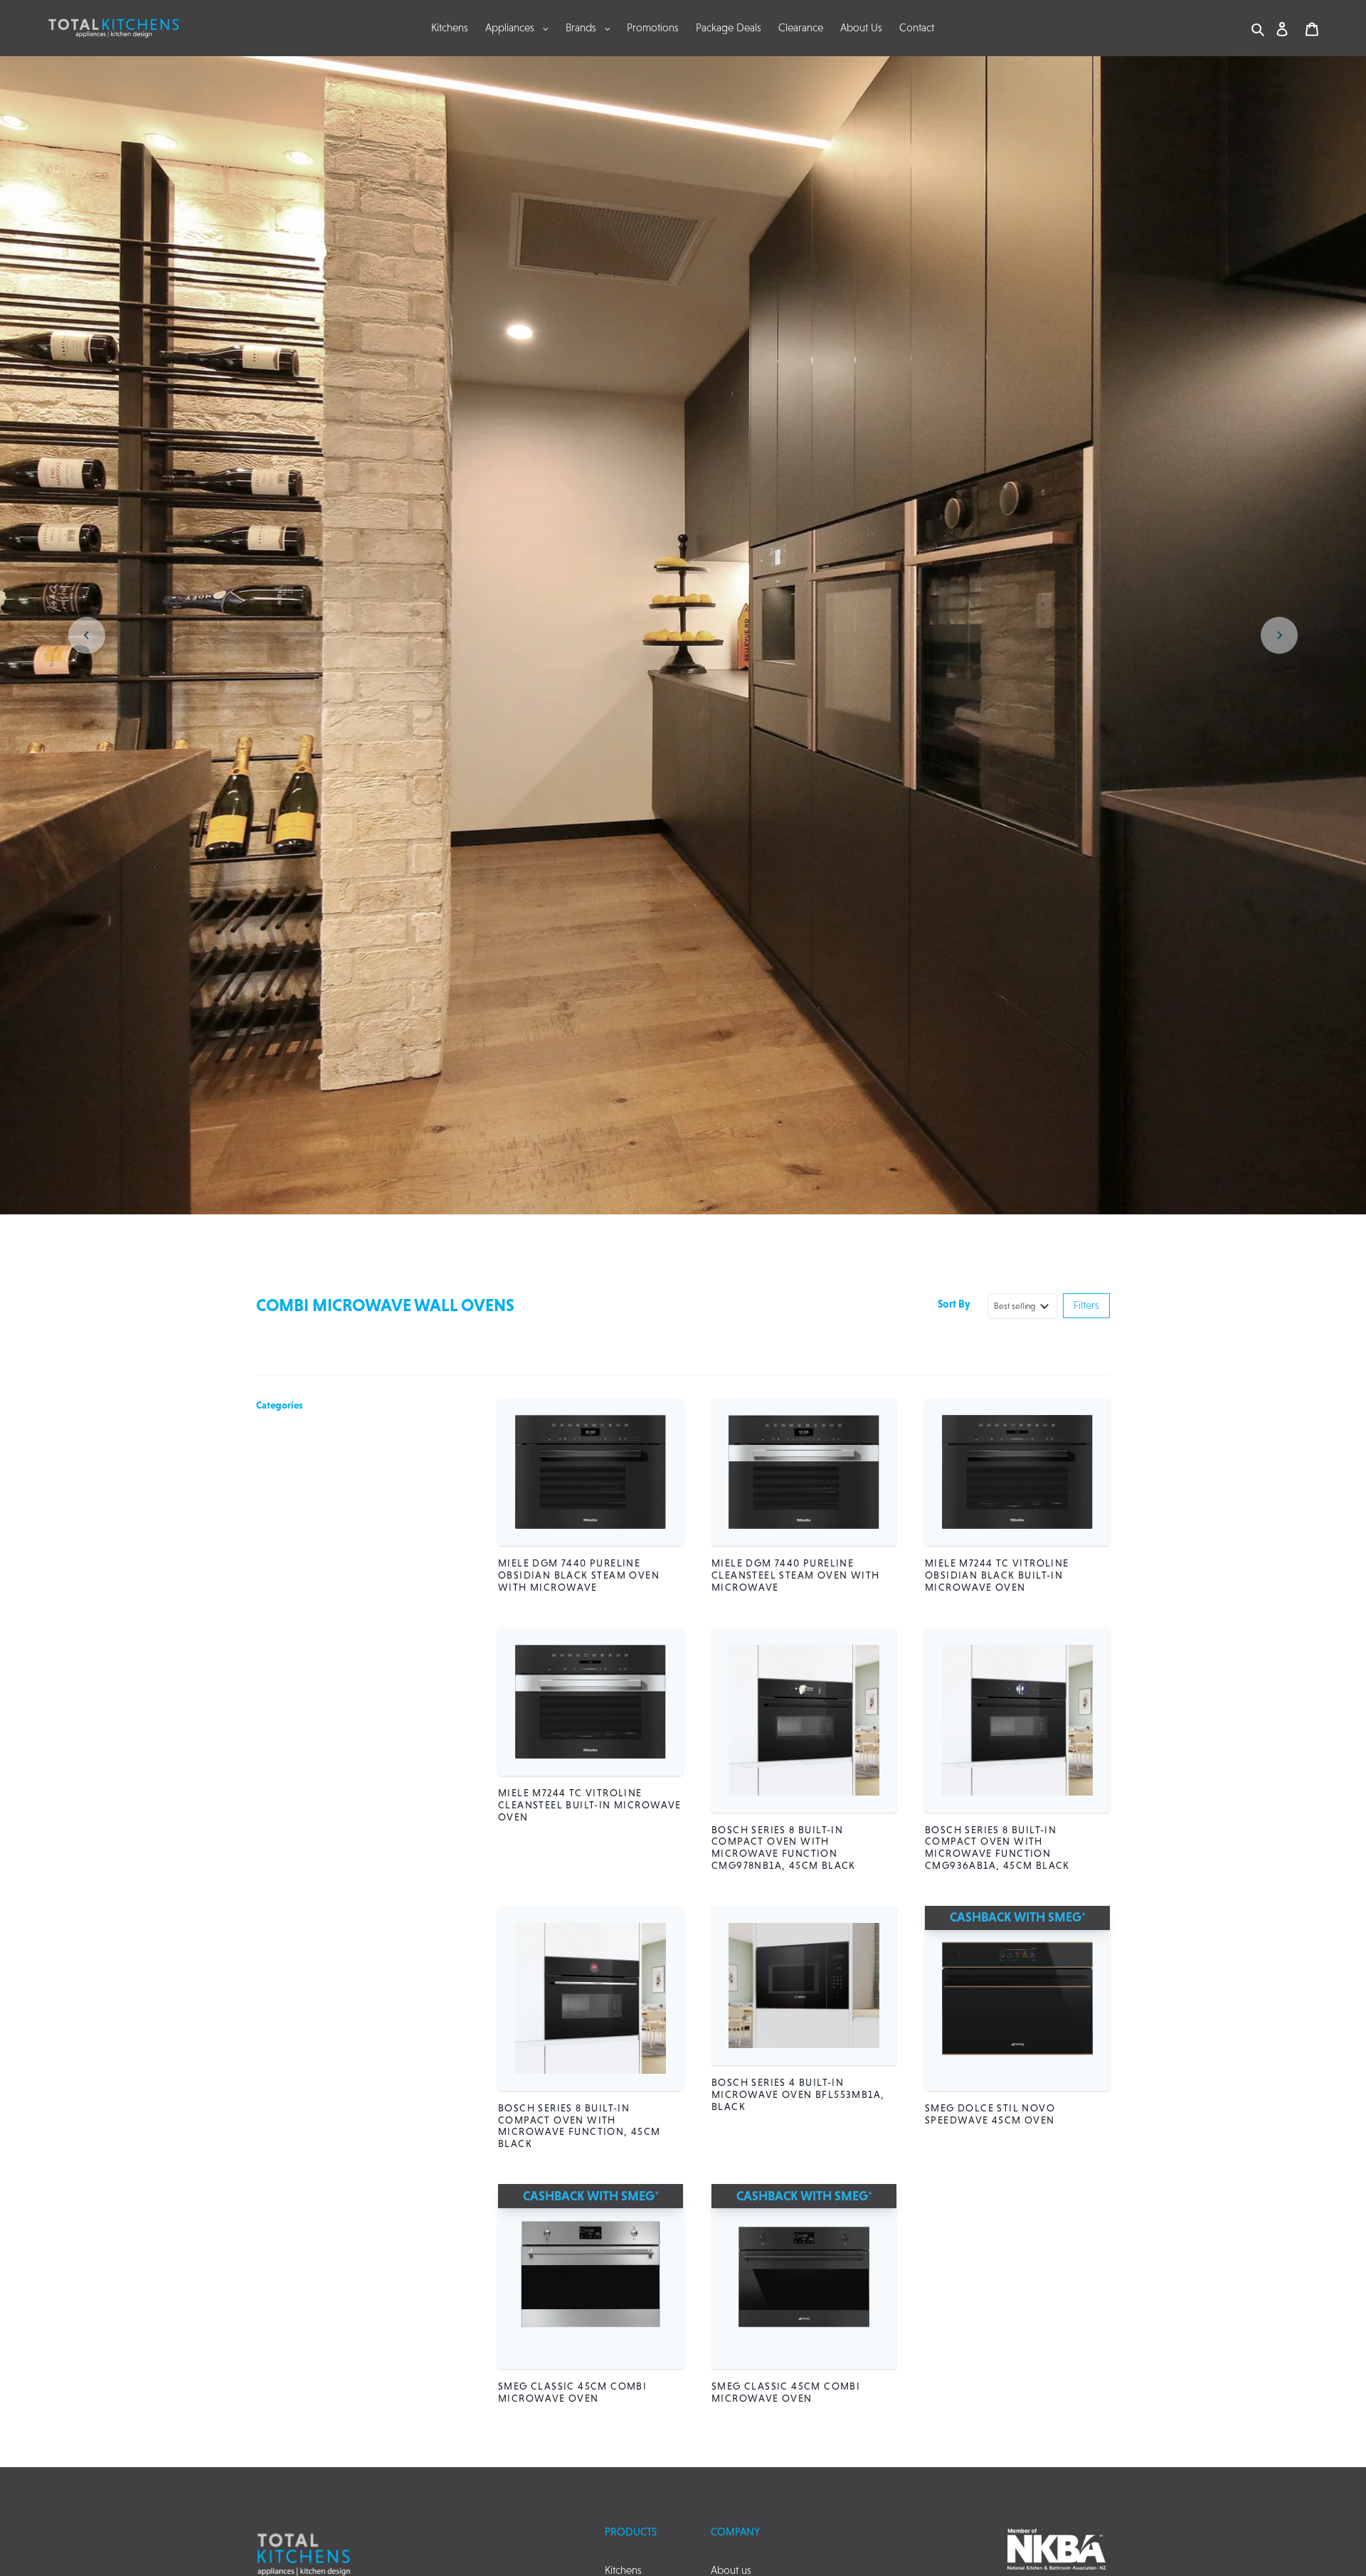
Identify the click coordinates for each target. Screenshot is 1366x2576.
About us (731, 2570)
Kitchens (623, 2570)
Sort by (954, 1304)
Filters (1086, 1305)
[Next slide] (1279, 635)
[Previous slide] (87, 635)
